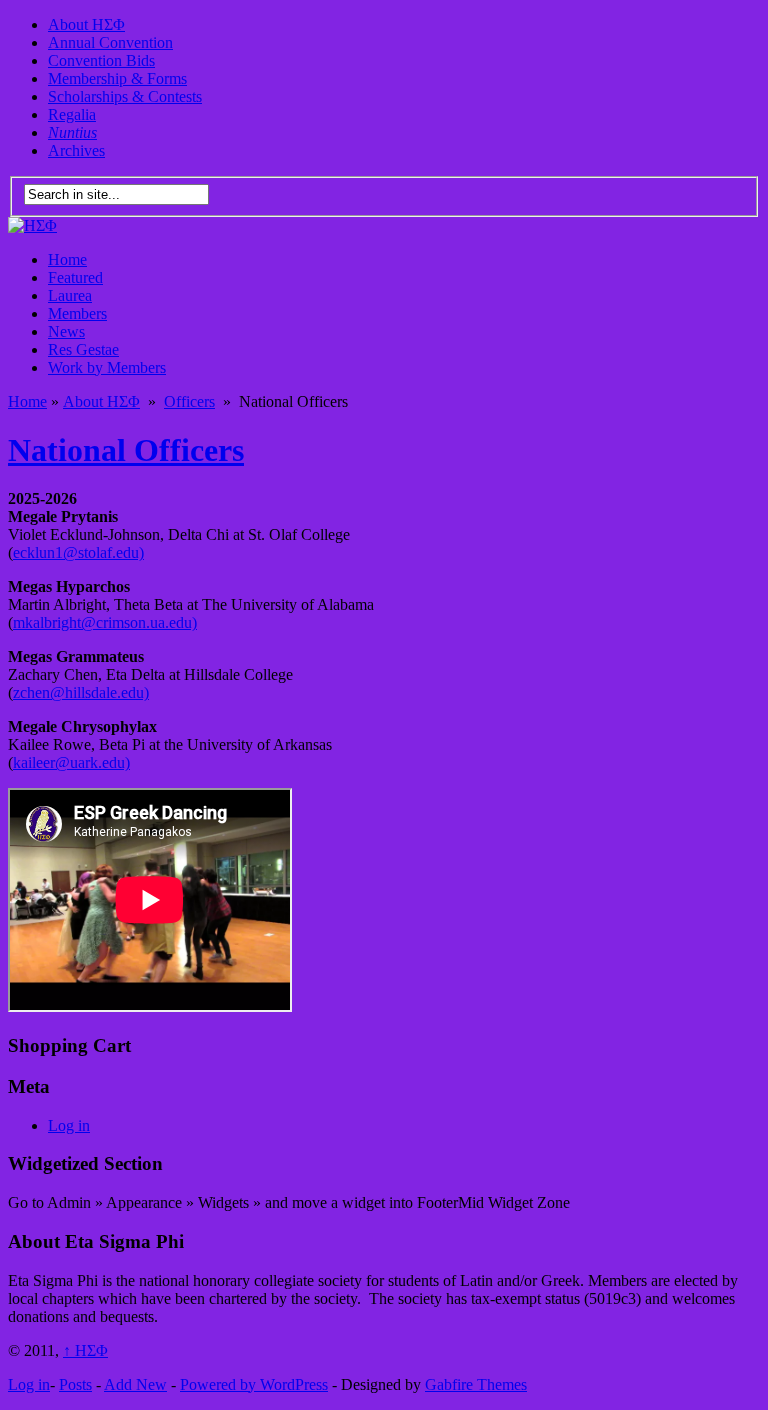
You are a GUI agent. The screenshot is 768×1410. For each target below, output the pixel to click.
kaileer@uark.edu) (71, 762)
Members (77, 313)
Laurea (70, 295)
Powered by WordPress (254, 1384)
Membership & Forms (117, 78)
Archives (76, 150)
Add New (135, 1384)
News (66, 331)
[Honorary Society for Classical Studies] (32, 225)
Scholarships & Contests (125, 96)
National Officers (126, 450)
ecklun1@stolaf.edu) (78, 552)
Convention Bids (101, 60)
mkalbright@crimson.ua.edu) (105, 622)
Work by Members (107, 367)
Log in (69, 1125)
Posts (75, 1384)
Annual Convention (110, 42)
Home (67, 259)
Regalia (72, 114)
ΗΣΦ (85, 1350)
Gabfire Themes (476, 1384)
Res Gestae (83, 349)
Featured (75, 277)
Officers (189, 401)
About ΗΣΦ (86, 24)
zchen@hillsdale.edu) (81, 692)
